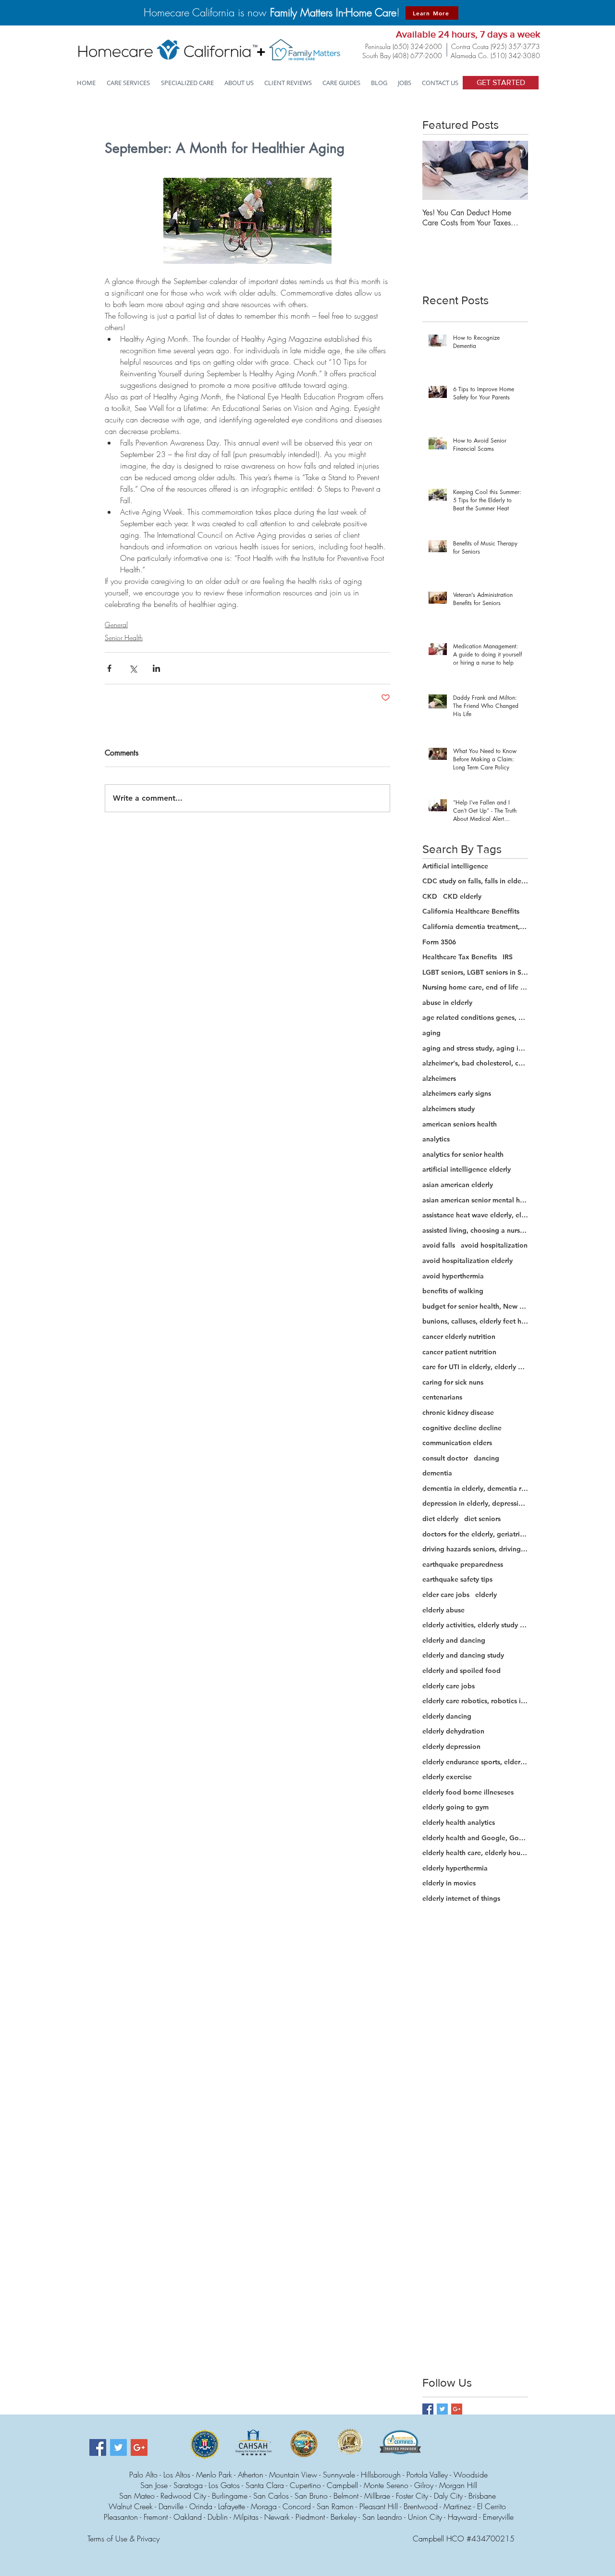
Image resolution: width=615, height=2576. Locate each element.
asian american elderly (458, 1185)
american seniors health (460, 1124)
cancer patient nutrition (459, 1352)
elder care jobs (446, 1595)
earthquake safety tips (457, 1579)
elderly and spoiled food (461, 1671)
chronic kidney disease (458, 1412)
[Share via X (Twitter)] (133, 668)
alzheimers (439, 1078)
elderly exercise (447, 1777)
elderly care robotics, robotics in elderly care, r (475, 1701)
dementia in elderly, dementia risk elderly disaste (475, 1488)
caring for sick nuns (453, 1382)
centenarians (442, 1397)
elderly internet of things (461, 1898)
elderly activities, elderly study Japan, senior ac (475, 1625)
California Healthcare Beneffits (471, 911)
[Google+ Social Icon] (139, 2447)
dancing (486, 1458)
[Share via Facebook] (109, 668)
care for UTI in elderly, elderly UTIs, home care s (475, 1367)
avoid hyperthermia (453, 1276)
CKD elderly (462, 896)
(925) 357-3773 (515, 46)
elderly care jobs (449, 1686)
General (116, 625)
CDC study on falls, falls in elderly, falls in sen (475, 881)
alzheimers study (449, 1109)
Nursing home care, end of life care (475, 987)
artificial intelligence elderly (467, 1169)
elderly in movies (449, 1883)
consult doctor (445, 1458)
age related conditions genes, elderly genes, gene (475, 1017)
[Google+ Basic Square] (457, 2409)
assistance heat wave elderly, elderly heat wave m (475, 1215)
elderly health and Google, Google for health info (475, 1838)
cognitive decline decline (462, 1428)
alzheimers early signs (457, 1093)
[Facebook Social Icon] (98, 2447)
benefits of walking (453, 1291)
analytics (436, 1139)
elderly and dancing (454, 1640)
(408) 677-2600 (417, 56)
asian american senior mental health (475, 1200)
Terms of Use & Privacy (123, 2539)
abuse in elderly (447, 1003)
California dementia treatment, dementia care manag (475, 927)
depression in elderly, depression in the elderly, (475, 1503)
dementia (437, 1473)
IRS (508, 957)
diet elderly (440, 1519)
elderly (486, 1595)
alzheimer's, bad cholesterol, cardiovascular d (475, 1063)
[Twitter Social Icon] (118, 2447)
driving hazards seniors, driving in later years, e (475, 1549)
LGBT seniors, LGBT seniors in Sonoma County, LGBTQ (475, 972)
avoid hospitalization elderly (467, 1261)
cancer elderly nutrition (459, 1337)
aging (431, 1033)
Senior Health (124, 638)
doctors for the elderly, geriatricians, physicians (475, 1534)
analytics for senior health (463, 1154)
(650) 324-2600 (417, 46)
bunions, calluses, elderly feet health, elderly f (475, 1321)
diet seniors (482, 1519)
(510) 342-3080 (515, 56)
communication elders (457, 1443)
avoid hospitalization (494, 1245)
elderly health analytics (459, 1822)
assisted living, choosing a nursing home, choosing (475, 1230)
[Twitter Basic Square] (442, 2409)
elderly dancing (447, 1716)
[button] (188, 83)
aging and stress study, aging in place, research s (475, 1048)
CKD (430, 896)
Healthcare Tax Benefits (460, 957)
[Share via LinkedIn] (156, 668)
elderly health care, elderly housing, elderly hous (475, 1853)
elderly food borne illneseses (468, 1792)
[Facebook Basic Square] (428, 2409)
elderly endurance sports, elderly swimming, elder (475, 1762)
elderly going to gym (455, 1807)
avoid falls (439, 1245)
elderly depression (451, 1746)
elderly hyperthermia (455, 1868)
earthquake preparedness (463, 1564)
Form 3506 (439, 942)
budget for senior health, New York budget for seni (475, 1306)
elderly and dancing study (463, 1655)
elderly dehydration (453, 1731)
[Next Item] (513, 170)
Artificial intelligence (455, 866)
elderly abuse (443, 1610)
